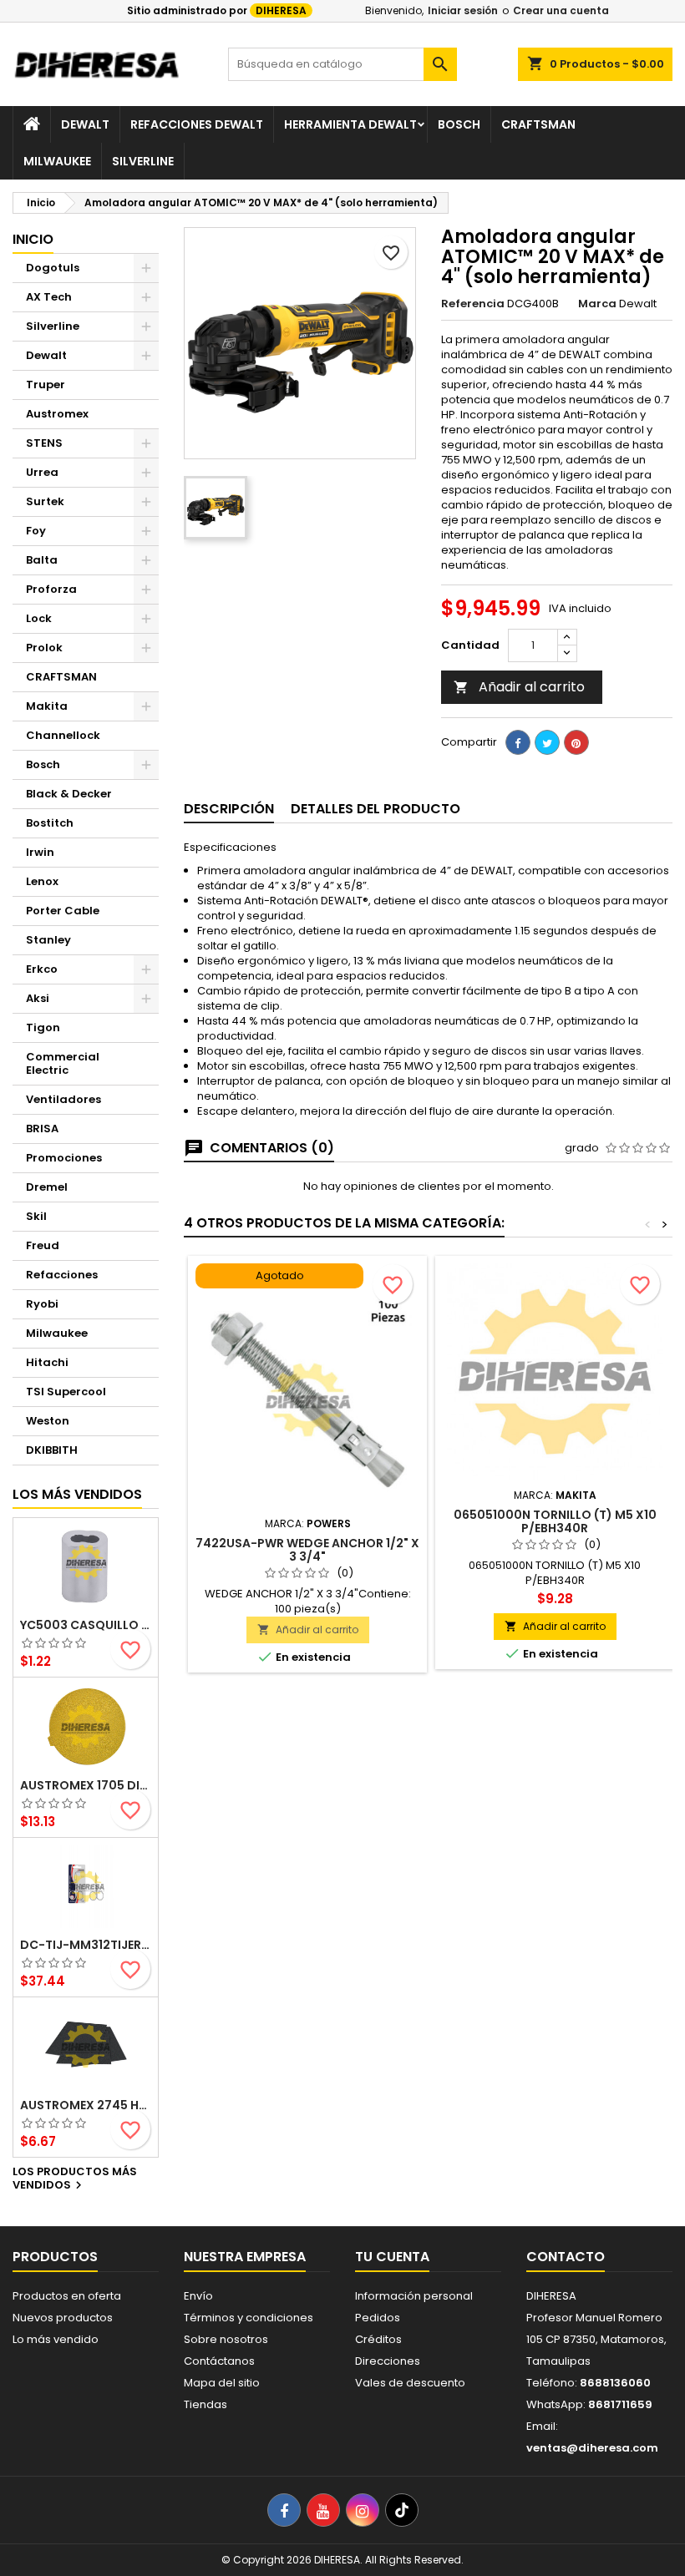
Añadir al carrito (519, 687)
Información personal (414, 2296)
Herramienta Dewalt (350, 124)
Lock (39, 618)
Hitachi (47, 1362)
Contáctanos (219, 2361)
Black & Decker (69, 794)
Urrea (42, 472)
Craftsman (538, 124)
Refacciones (62, 1275)
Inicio (33, 239)
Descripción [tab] (229, 809)
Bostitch (50, 823)
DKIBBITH (52, 1450)
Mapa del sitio (222, 2383)
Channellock (63, 735)
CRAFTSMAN (61, 677)
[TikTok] (402, 2510)
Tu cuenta (392, 2257)
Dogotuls (53, 268)
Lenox (42, 881)
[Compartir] (518, 742)
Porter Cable (63, 911)
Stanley (48, 940)
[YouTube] (323, 2510)
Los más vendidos (77, 1494)
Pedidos (378, 2318)
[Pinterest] (576, 742)
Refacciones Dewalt (197, 124)
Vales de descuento (410, 2383)
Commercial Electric (63, 1063)
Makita (47, 706)
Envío (198, 2296)
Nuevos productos (63, 2318)
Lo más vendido (56, 2339)
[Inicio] (32, 124)
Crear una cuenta (561, 10)
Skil (36, 1216)
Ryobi (42, 1304)
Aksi (38, 998)
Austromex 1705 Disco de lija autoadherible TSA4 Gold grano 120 (86, 1785)
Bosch (459, 124)
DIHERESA (281, 10)
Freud (43, 1245)
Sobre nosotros (226, 2339)
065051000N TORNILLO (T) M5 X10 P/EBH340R (555, 1521)
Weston (48, 1421)
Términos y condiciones (249, 2318)
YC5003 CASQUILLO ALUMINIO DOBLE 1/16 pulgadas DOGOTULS (86, 1625)
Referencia (473, 304)
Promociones (64, 1158)
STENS (44, 443)
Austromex (57, 414)
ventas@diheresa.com (592, 2448)
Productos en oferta (67, 2296)
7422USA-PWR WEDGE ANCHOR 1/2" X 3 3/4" (307, 1550)
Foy (36, 531)
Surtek (45, 501)
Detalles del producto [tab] (375, 809)
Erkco (42, 969)
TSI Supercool (66, 1392)
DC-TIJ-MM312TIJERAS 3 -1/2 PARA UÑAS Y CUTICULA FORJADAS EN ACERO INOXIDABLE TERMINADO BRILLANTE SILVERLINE (86, 1945)
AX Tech (49, 297)
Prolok (44, 648)
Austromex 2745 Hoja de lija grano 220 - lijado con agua (86, 2105)
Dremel (47, 1187)
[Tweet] (547, 742)
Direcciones (388, 2361)
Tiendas (205, 2404)
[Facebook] (284, 2510)
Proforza (51, 589)
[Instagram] (363, 2510)
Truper (46, 385)
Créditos (378, 2339)
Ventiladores (63, 1099)
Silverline (143, 161)
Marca (597, 304)
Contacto (566, 2257)
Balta (42, 560)
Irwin (40, 852)
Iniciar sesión (463, 10)
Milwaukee (57, 161)
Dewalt (85, 124)
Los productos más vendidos (75, 2179)
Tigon (43, 1027)
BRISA (42, 1129)
